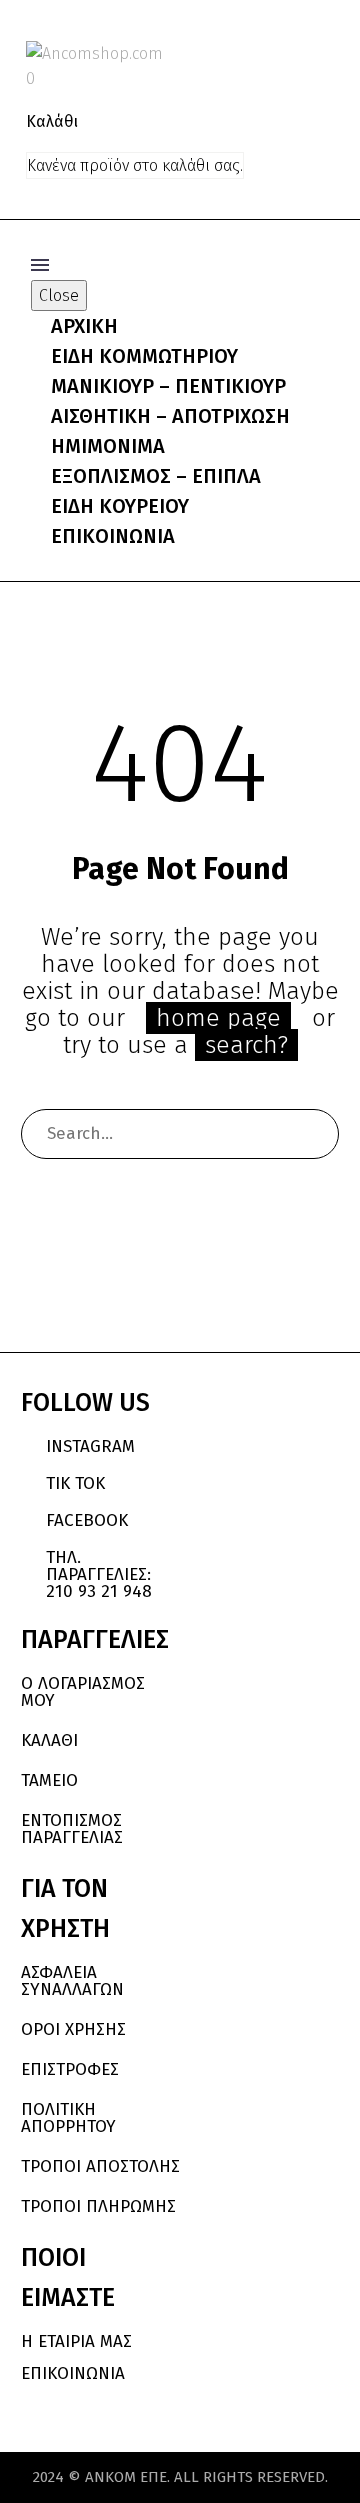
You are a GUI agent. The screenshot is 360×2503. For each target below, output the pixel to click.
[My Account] (288, 53)
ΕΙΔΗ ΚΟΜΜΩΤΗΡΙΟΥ (144, 356)
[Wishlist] (322, 53)
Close (59, 295)
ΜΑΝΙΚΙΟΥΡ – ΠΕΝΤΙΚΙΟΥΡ (168, 386)
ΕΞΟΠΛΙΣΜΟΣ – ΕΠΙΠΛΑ (156, 476)
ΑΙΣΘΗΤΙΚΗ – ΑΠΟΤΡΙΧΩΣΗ (170, 416)
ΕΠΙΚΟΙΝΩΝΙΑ (113, 536)
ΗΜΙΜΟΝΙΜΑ (108, 446)
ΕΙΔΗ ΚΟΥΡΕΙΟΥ (120, 506)
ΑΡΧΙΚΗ (84, 326)
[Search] (314, 1134)
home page (218, 1018)
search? (246, 1045)
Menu (40, 265)
